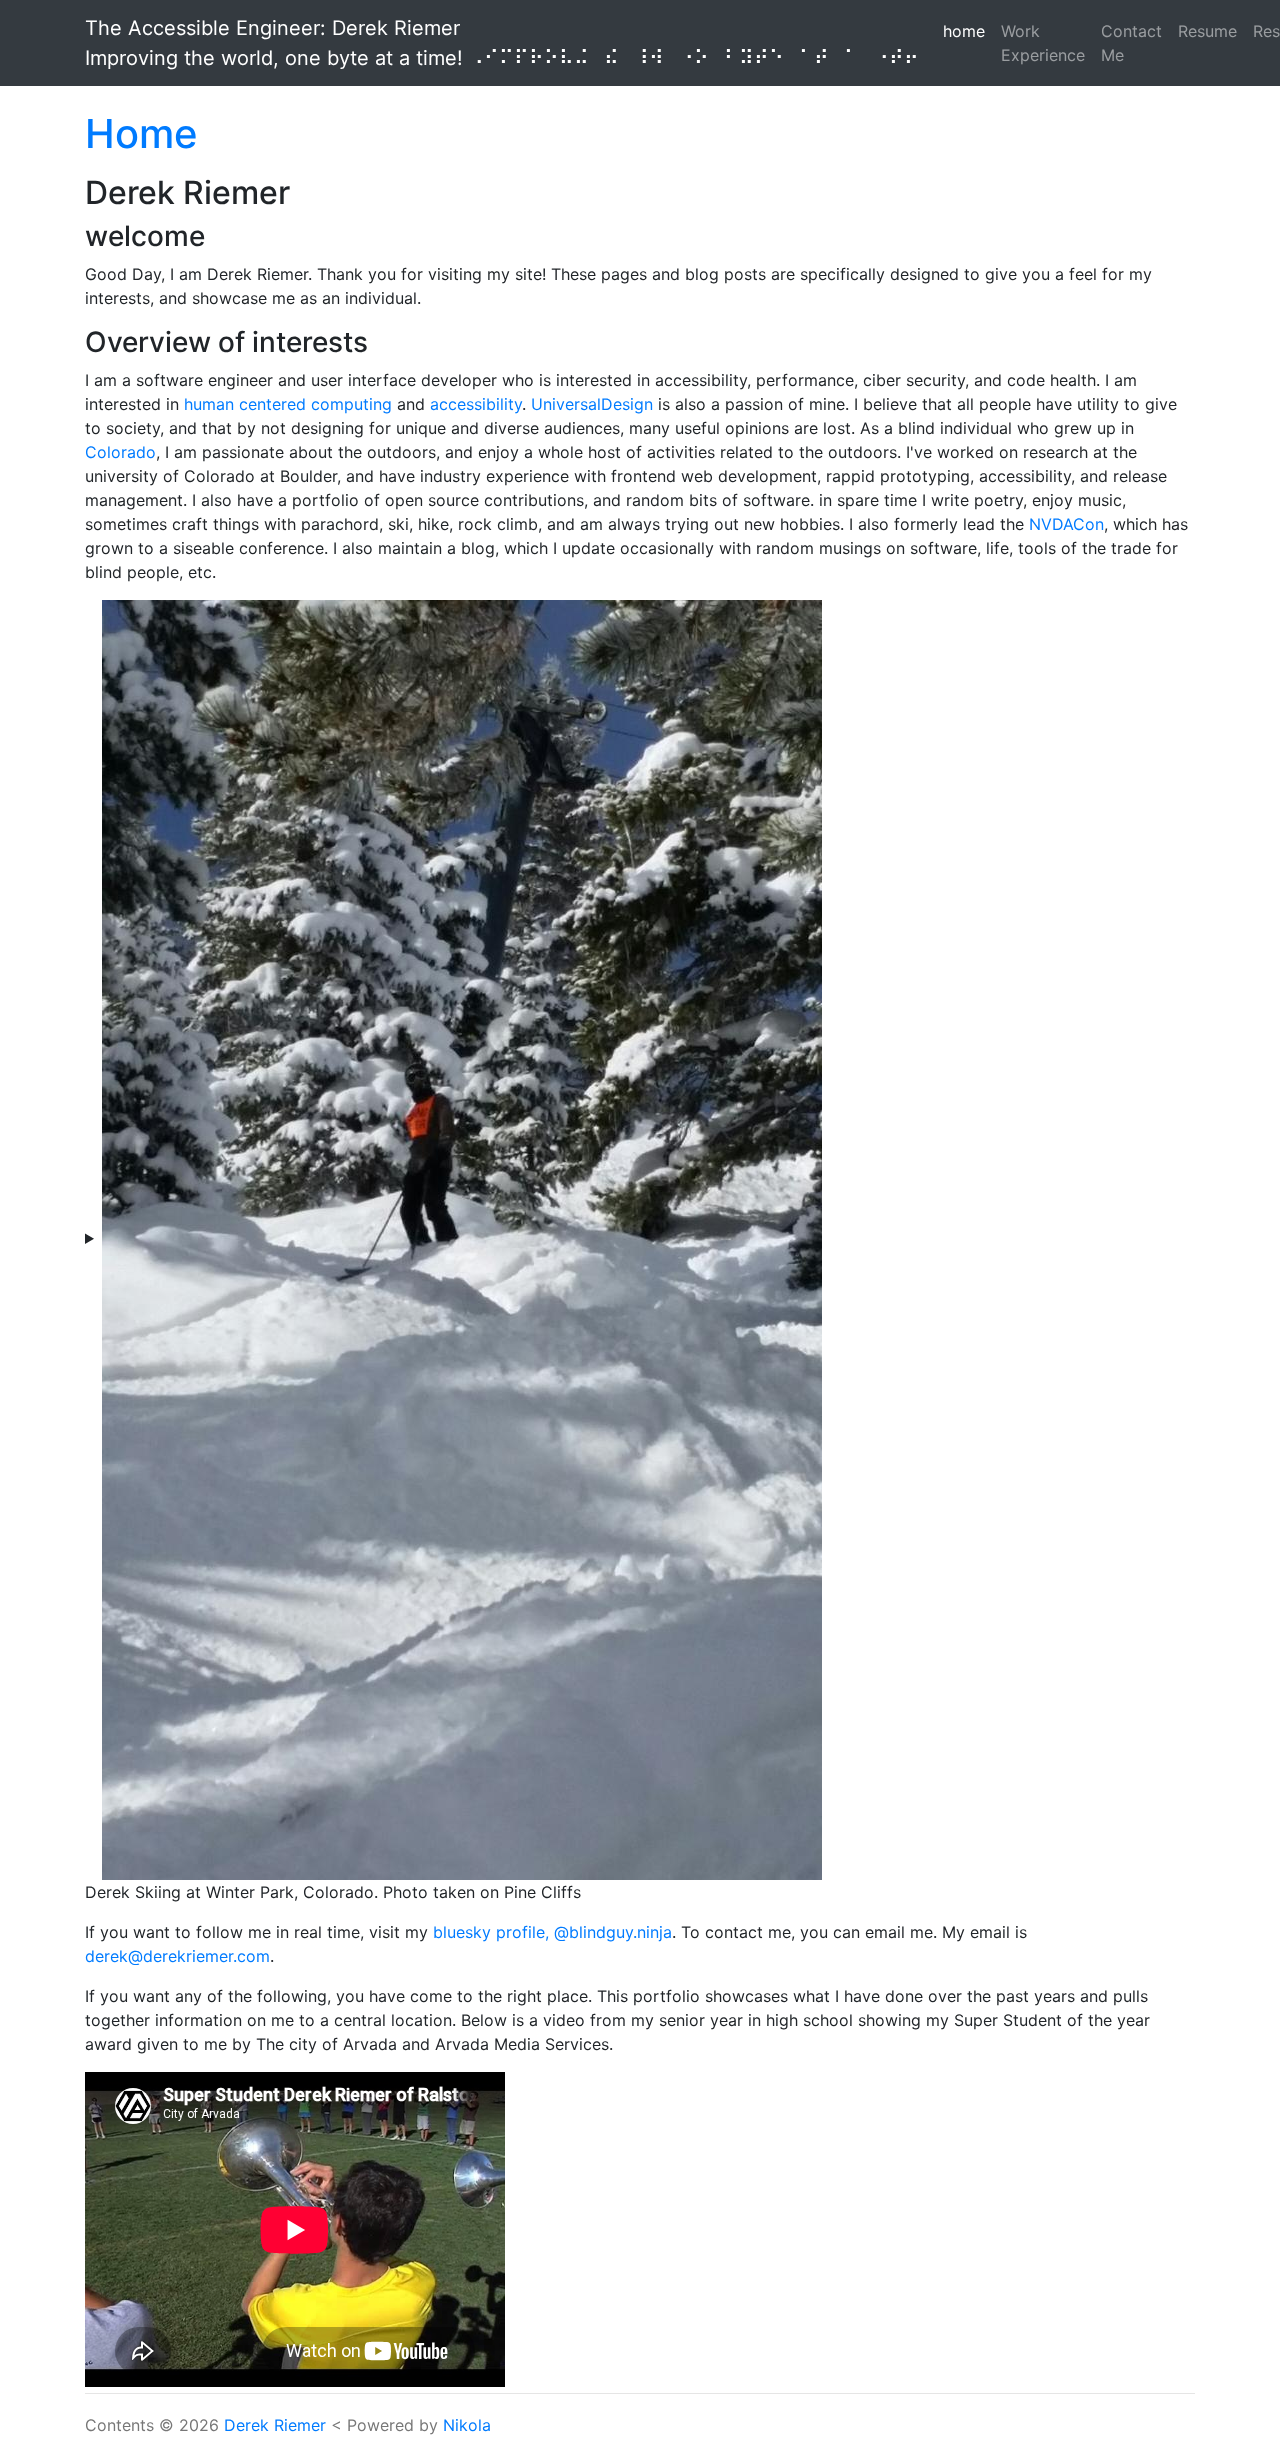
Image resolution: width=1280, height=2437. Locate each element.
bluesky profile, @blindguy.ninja (552, 1932)
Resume (1207, 31)
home (968, 30)
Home (141, 133)
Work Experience (1043, 43)
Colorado (120, 452)
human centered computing (288, 404)
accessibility (476, 404)
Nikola (467, 2425)
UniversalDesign (592, 404)
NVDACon (1066, 524)
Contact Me (1131, 43)
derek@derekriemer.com (177, 1956)
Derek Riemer (275, 2425)
